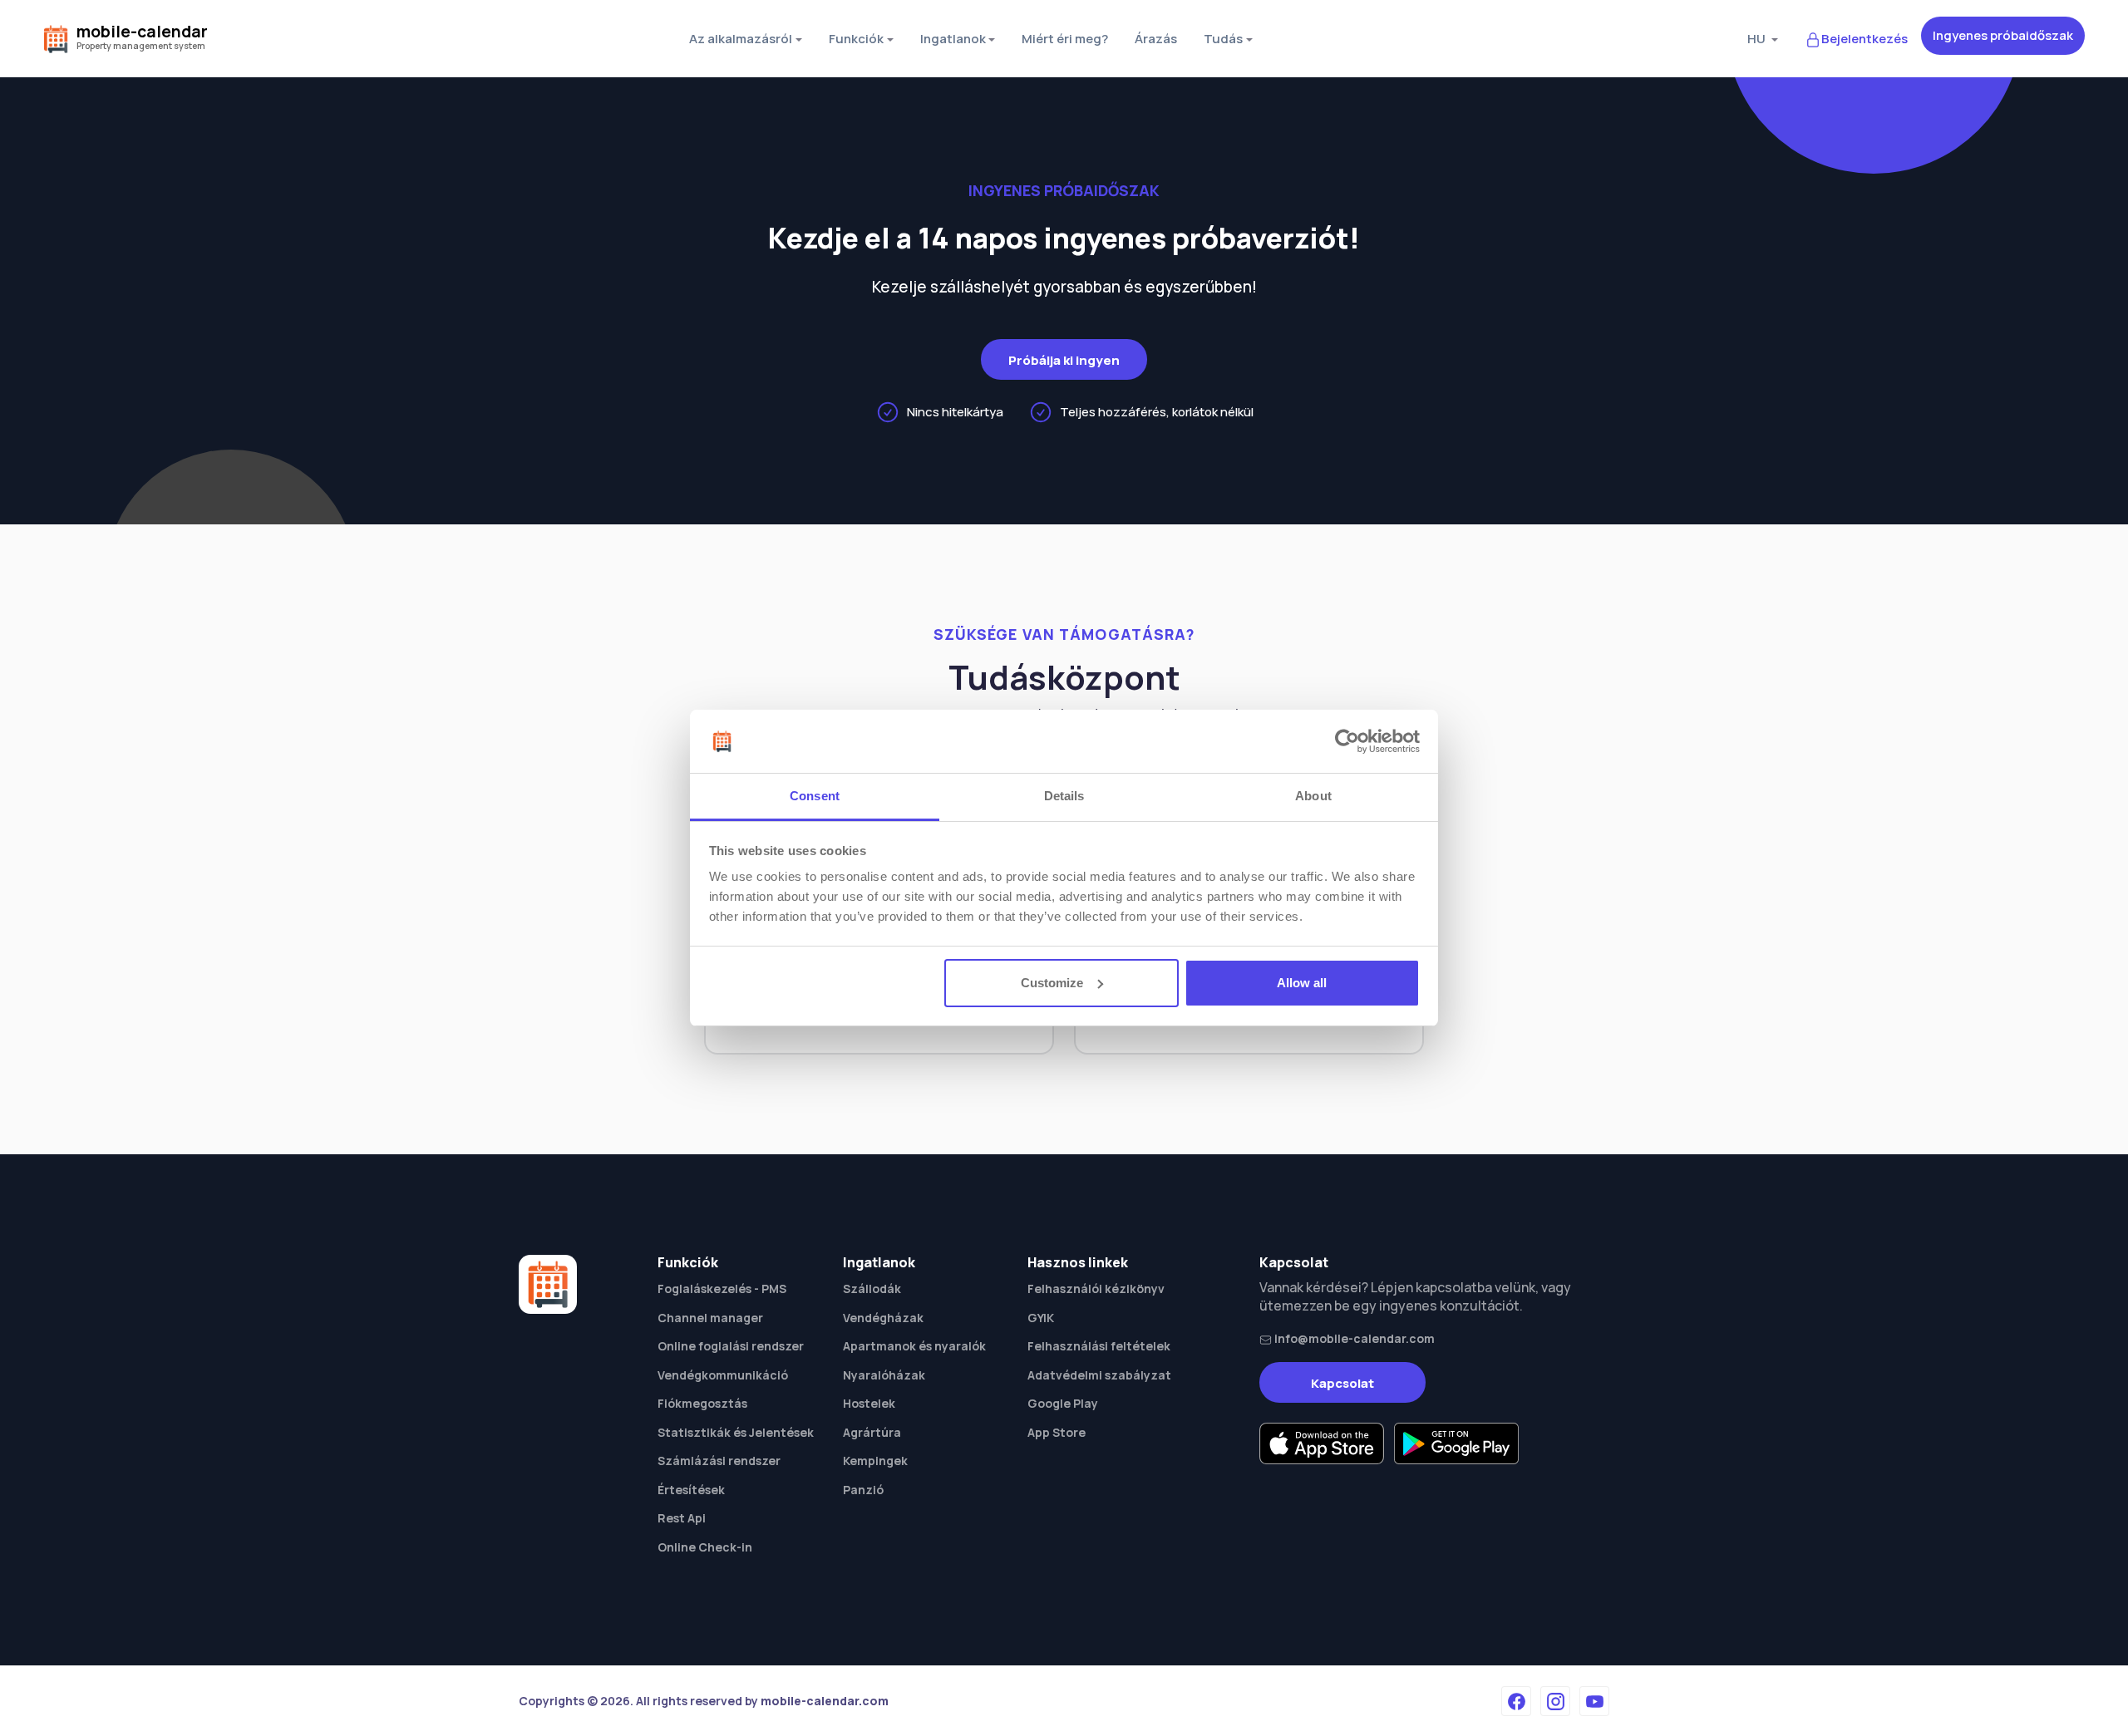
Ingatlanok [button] (953, 39)
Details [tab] (1064, 796)
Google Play (1063, 1403)
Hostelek (869, 1403)
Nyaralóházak (884, 1375)
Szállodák (872, 1288)
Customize (1052, 983)
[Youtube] (1594, 1701)
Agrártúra (872, 1432)
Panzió (863, 1490)
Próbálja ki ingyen (1064, 360)
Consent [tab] (815, 796)
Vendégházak (883, 1318)
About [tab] (1313, 796)
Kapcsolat (1342, 1383)
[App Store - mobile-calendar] (1322, 1443)
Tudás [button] (1223, 39)
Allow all (1302, 983)
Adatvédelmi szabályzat (1099, 1375)
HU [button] (1758, 39)
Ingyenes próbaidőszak (2003, 35)
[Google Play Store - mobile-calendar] (1456, 1443)
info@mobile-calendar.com (1353, 1338)
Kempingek (875, 1461)
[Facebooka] (1516, 1701)
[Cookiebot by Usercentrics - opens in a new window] (1347, 741)
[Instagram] (1555, 1701)
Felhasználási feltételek (1099, 1346)
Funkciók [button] (856, 39)
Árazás (1156, 39)
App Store (1057, 1432)
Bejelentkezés (1864, 39)
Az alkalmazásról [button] (741, 39)
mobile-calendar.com (825, 1701)
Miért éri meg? (1065, 39)
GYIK (1041, 1318)
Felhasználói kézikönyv (1096, 1288)
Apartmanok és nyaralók (914, 1346)
